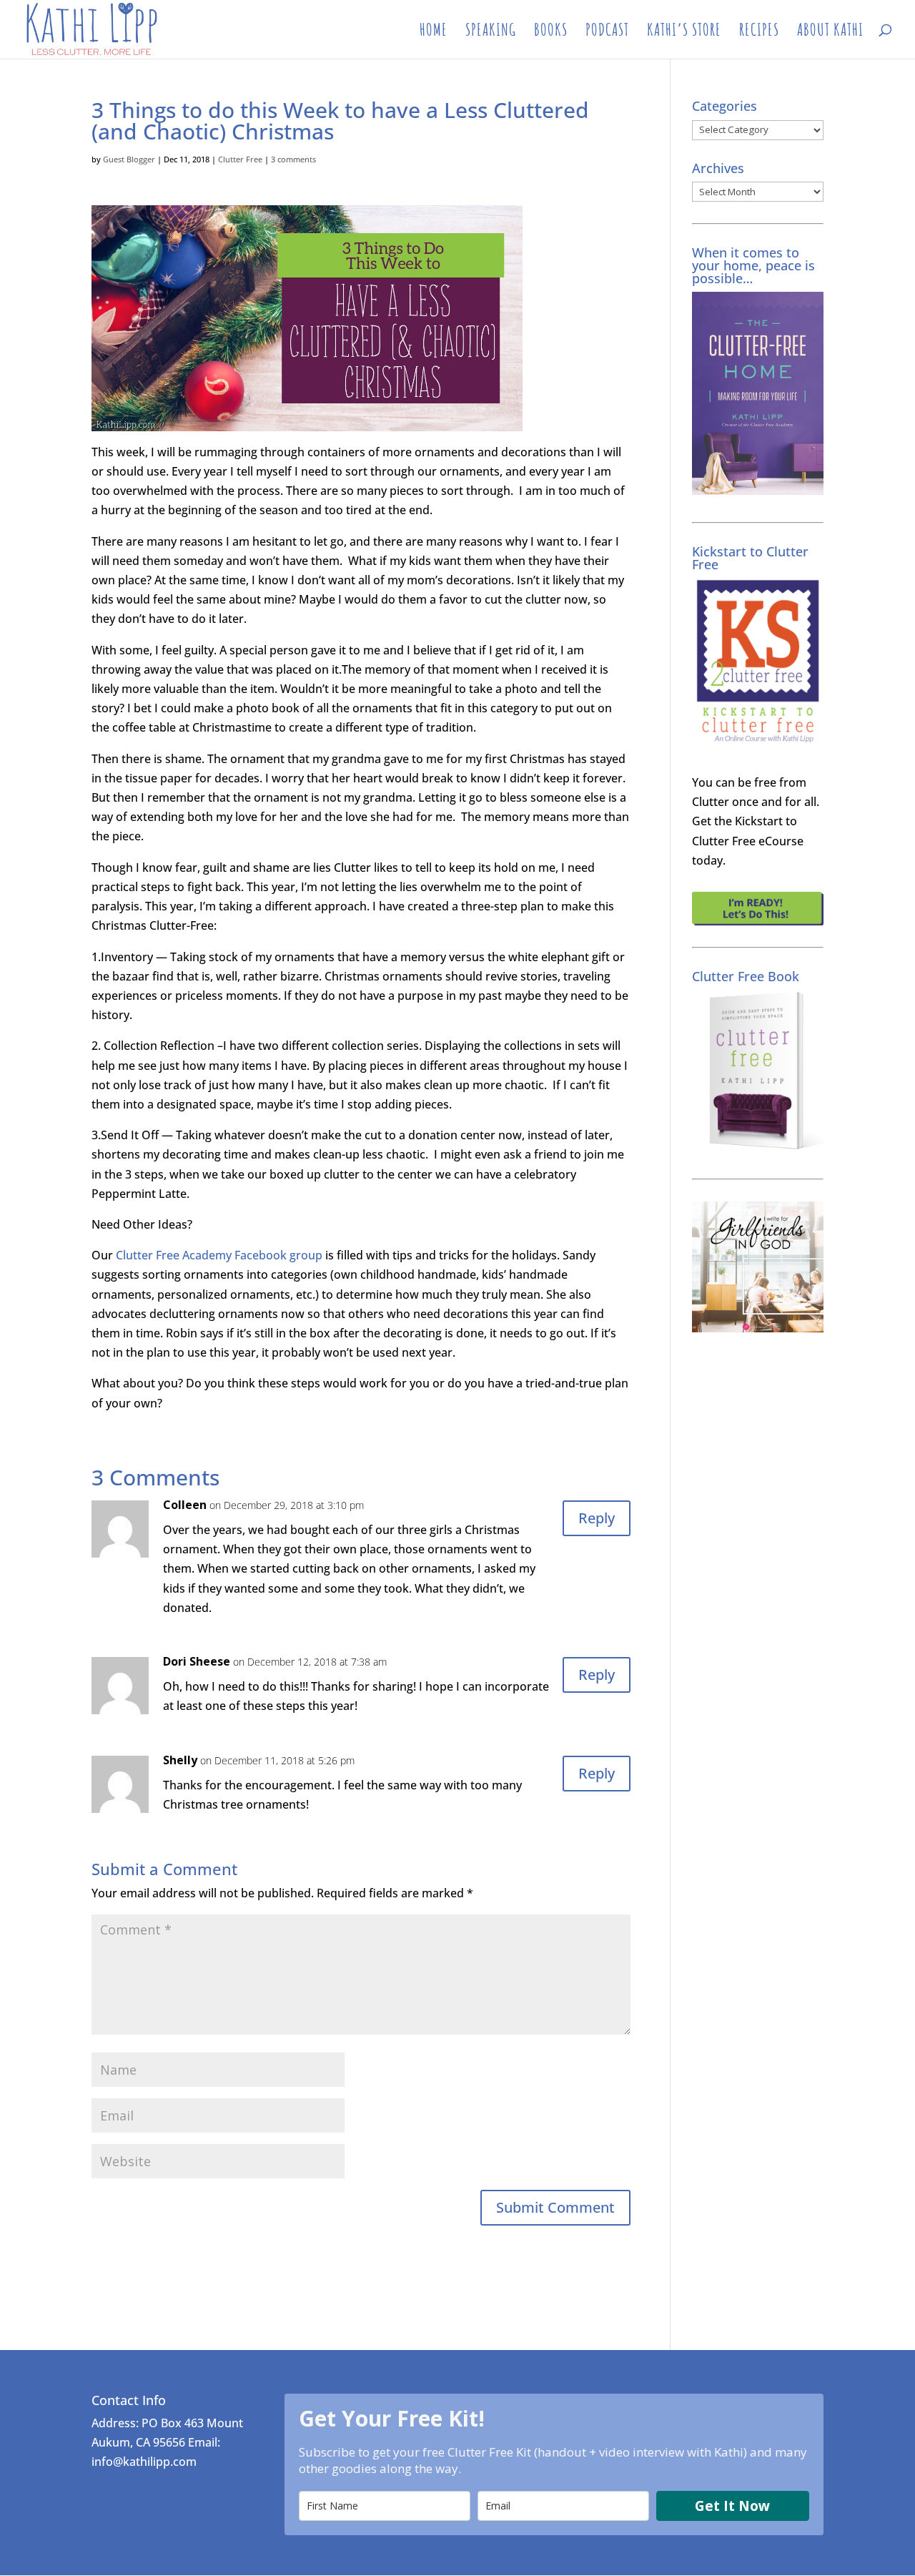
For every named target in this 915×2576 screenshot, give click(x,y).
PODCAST (607, 32)
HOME (434, 32)
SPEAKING (491, 32)
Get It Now (732, 2506)
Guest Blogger (129, 159)
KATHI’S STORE (684, 32)
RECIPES (759, 32)
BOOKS (551, 32)
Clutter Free (240, 159)
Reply (597, 1518)
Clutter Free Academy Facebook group (219, 1255)
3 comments (293, 159)
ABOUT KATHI (830, 32)
